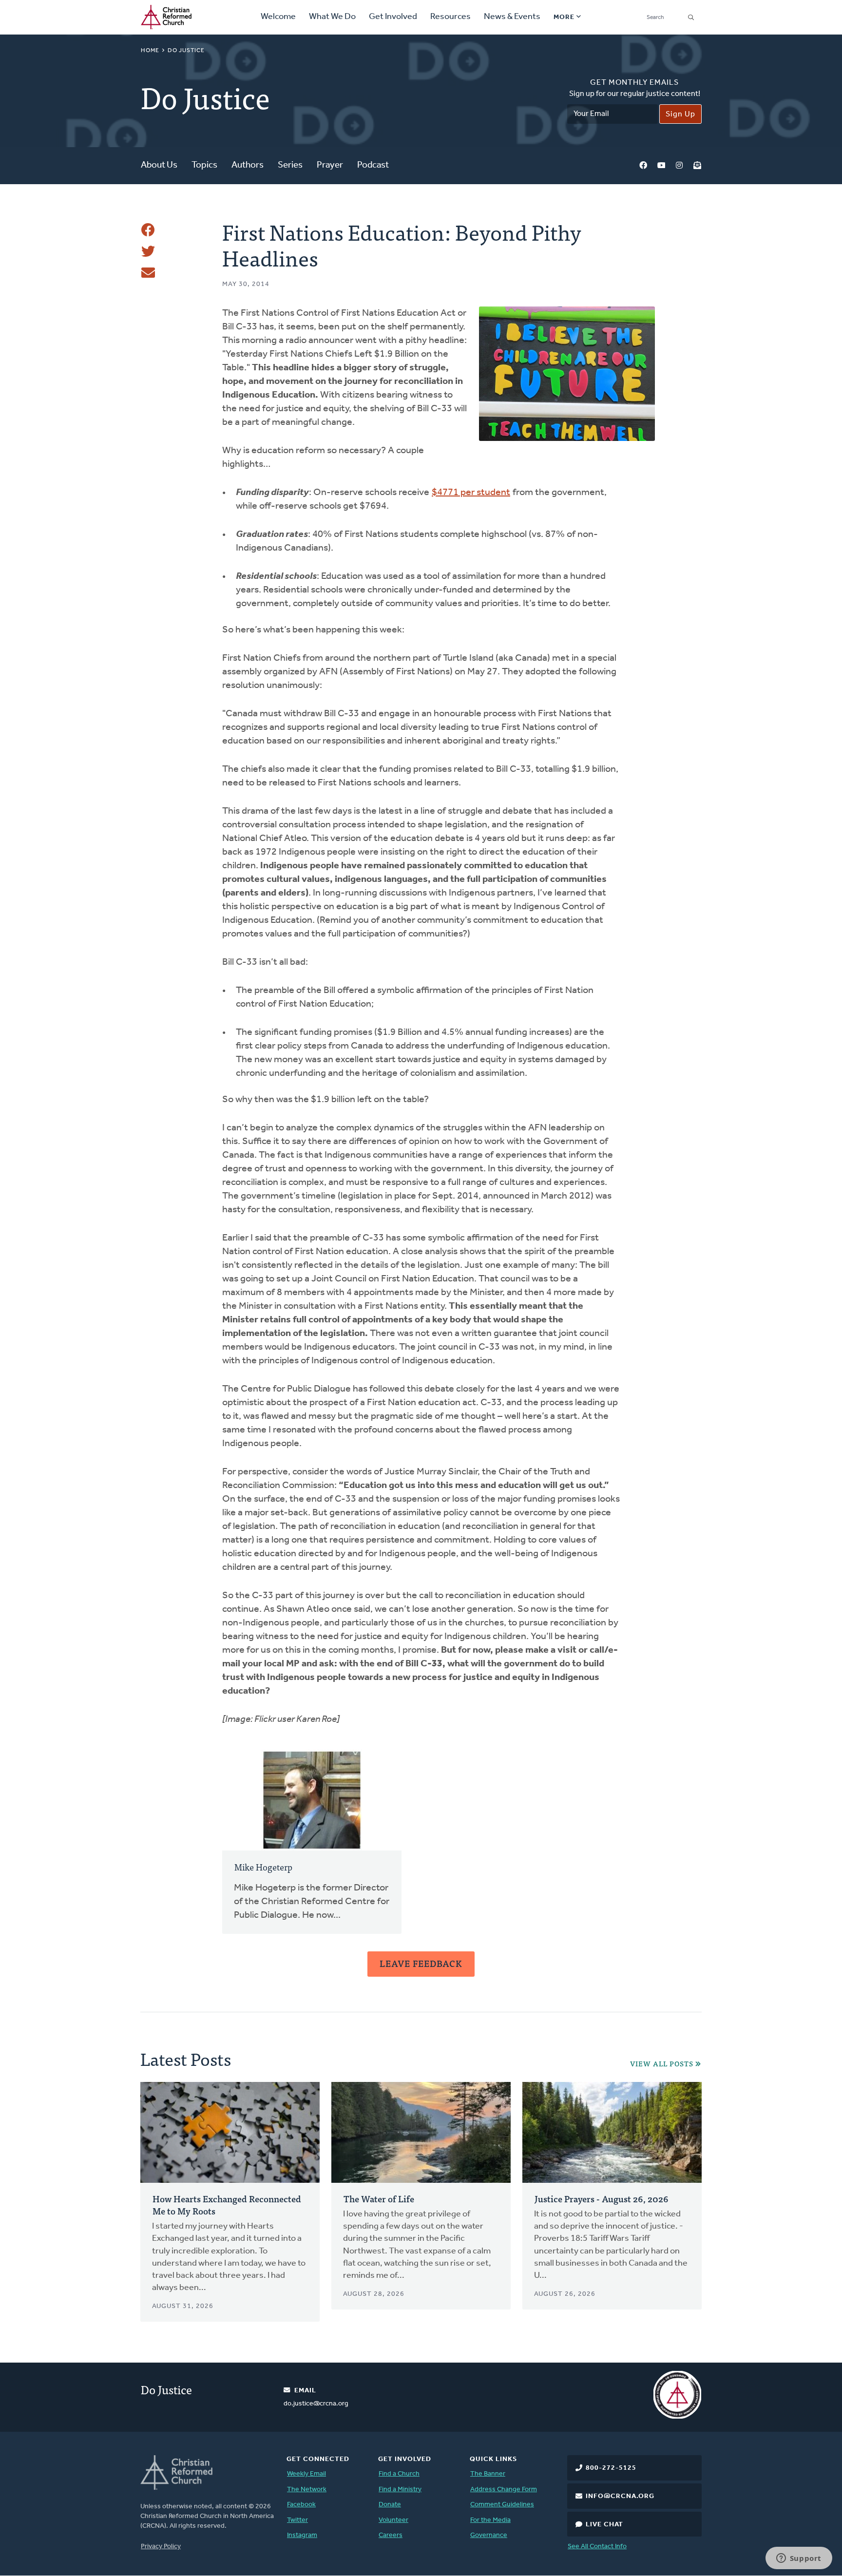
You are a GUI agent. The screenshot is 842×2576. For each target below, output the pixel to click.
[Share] (148, 230)
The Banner (488, 2474)
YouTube (661, 166)
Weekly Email (306, 2474)
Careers (391, 2535)
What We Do (332, 17)
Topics (204, 165)
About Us (159, 165)
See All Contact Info (597, 2547)
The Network (307, 2490)
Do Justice (186, 51)
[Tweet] (148, 251)
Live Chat (604, 2525)
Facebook (643, 166)
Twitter (297, 2520)
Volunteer (393, 2520)
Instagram (679, 166)
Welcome (278, 17)
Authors (248, 165)
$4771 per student (471, 493)
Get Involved (393, 17)
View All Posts (662, 2064)
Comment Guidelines (502, 2505)
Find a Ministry (400, 2490)
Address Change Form (504, 2490)
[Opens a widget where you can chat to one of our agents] (799, 2559)
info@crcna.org (620, 2496)
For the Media (490, 2520)
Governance (489, 2535)
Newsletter (697, 166)
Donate (390, 2505)
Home (150, 51)
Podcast (373, 165)
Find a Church (399, 2474)
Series (290, 165)
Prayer (330, 165)
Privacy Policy (161, 2547)
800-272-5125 (611, 2468)
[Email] (148, 273)
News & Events (512, 17)
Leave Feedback (421, 1963)
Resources (450, 17)
